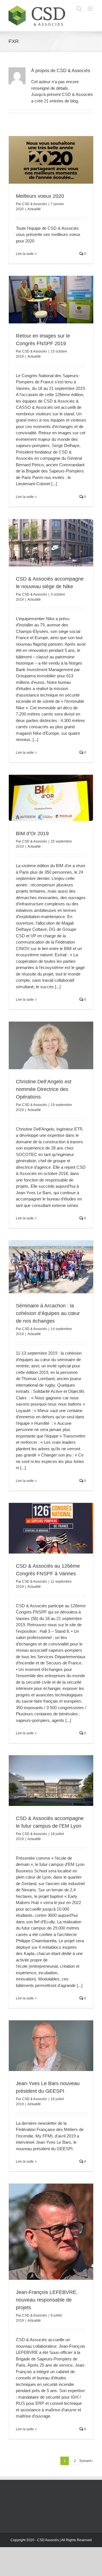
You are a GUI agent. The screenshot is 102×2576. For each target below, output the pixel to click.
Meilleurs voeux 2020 (40, 196)
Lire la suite (25, 254)
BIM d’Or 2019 (32, 833)
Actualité (34, 209)
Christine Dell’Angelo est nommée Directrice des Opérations (44, 1089)
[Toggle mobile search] (79, 9)
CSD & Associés (35, 204)
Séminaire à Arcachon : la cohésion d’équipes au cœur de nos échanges (48, 1313)
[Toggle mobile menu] (91, 9)
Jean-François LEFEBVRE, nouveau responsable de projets (47, 2300)
